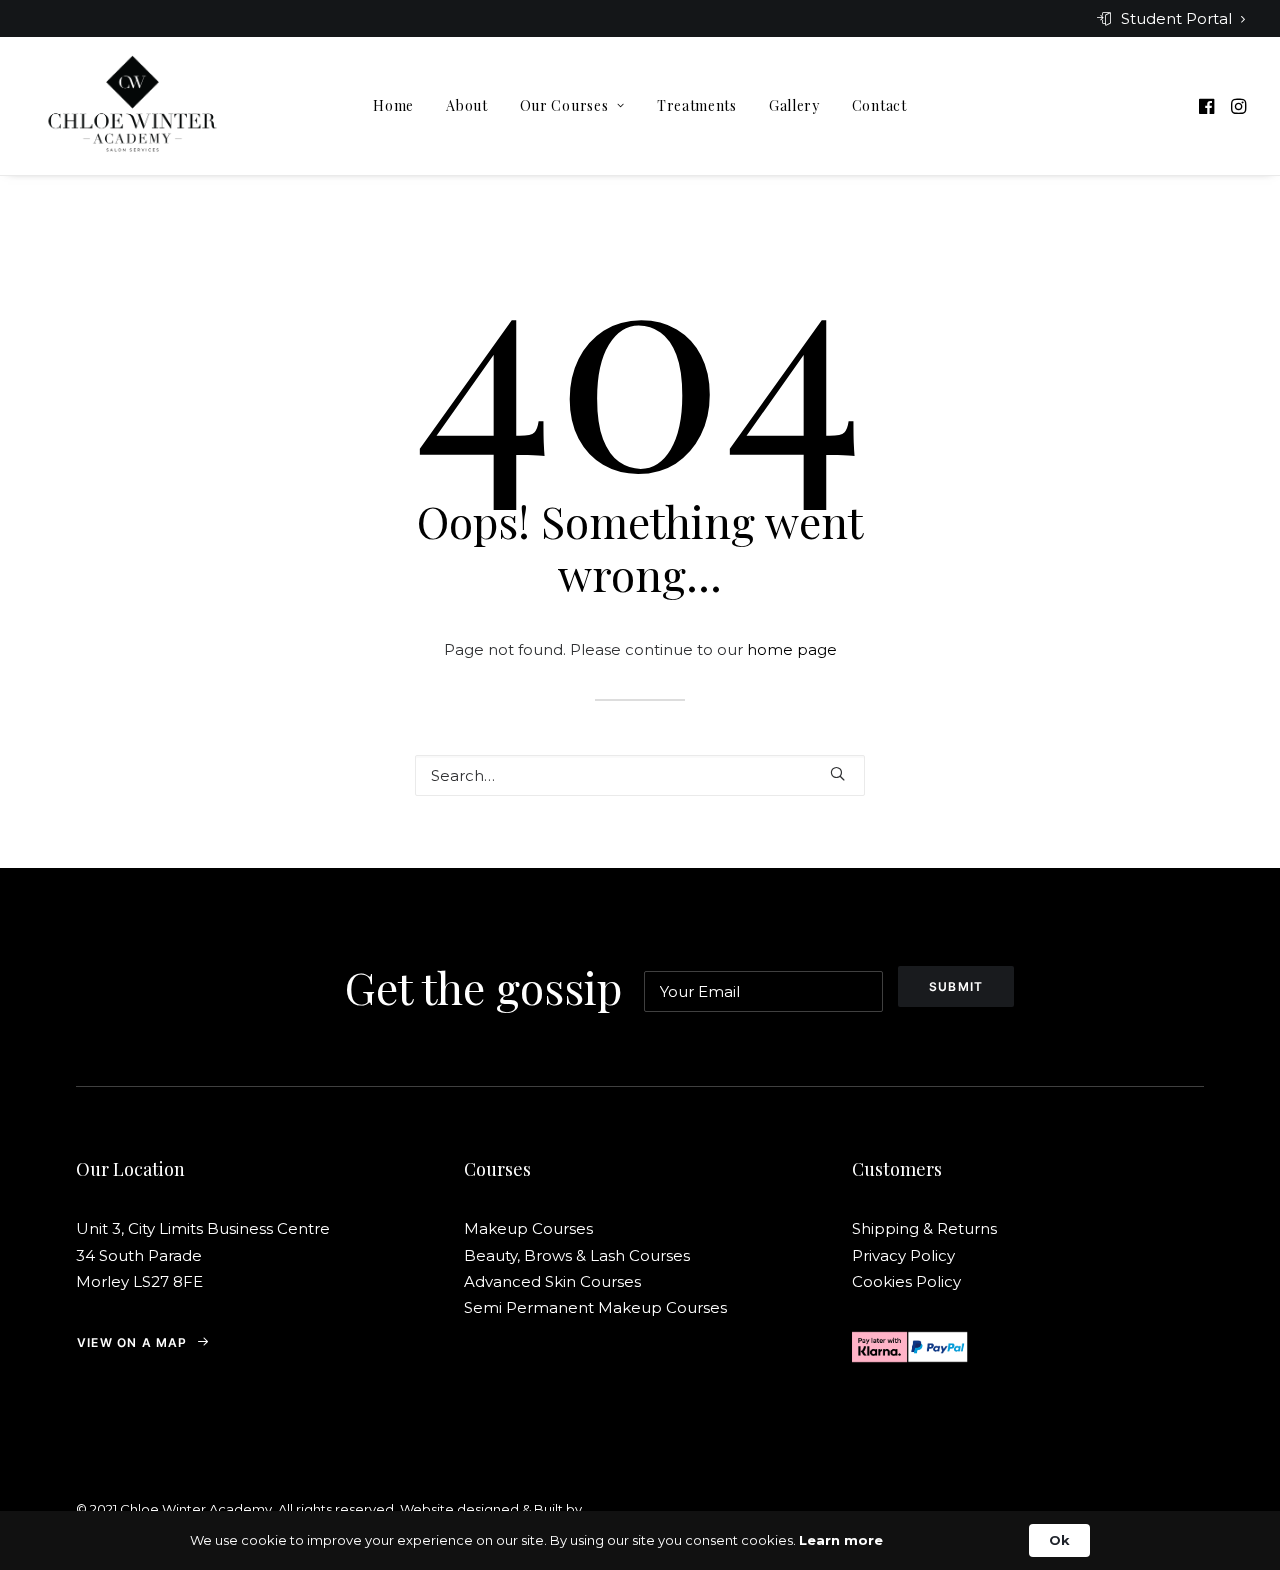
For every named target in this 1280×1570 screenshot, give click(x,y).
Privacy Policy (903, 1255)
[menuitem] (1171, 18)
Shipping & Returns (926, 1228)
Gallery (794, 105)
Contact (879, 105)
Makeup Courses (528, 1228)
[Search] (640, 775)
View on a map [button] (132, 1342)
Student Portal (1176, 18)
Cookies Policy (906, 1281)
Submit (956, 986)
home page (792, 649)
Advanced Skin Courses (552, 1281)
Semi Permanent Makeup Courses (595, 1307)
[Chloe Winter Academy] (132, 106)
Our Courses (564, 105)
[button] (1208, 106)
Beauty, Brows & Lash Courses (577, 1255)
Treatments (697, 105)
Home (393, 105)
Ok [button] (1059, 1540)
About (467, 105)
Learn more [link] (841, 1540)
